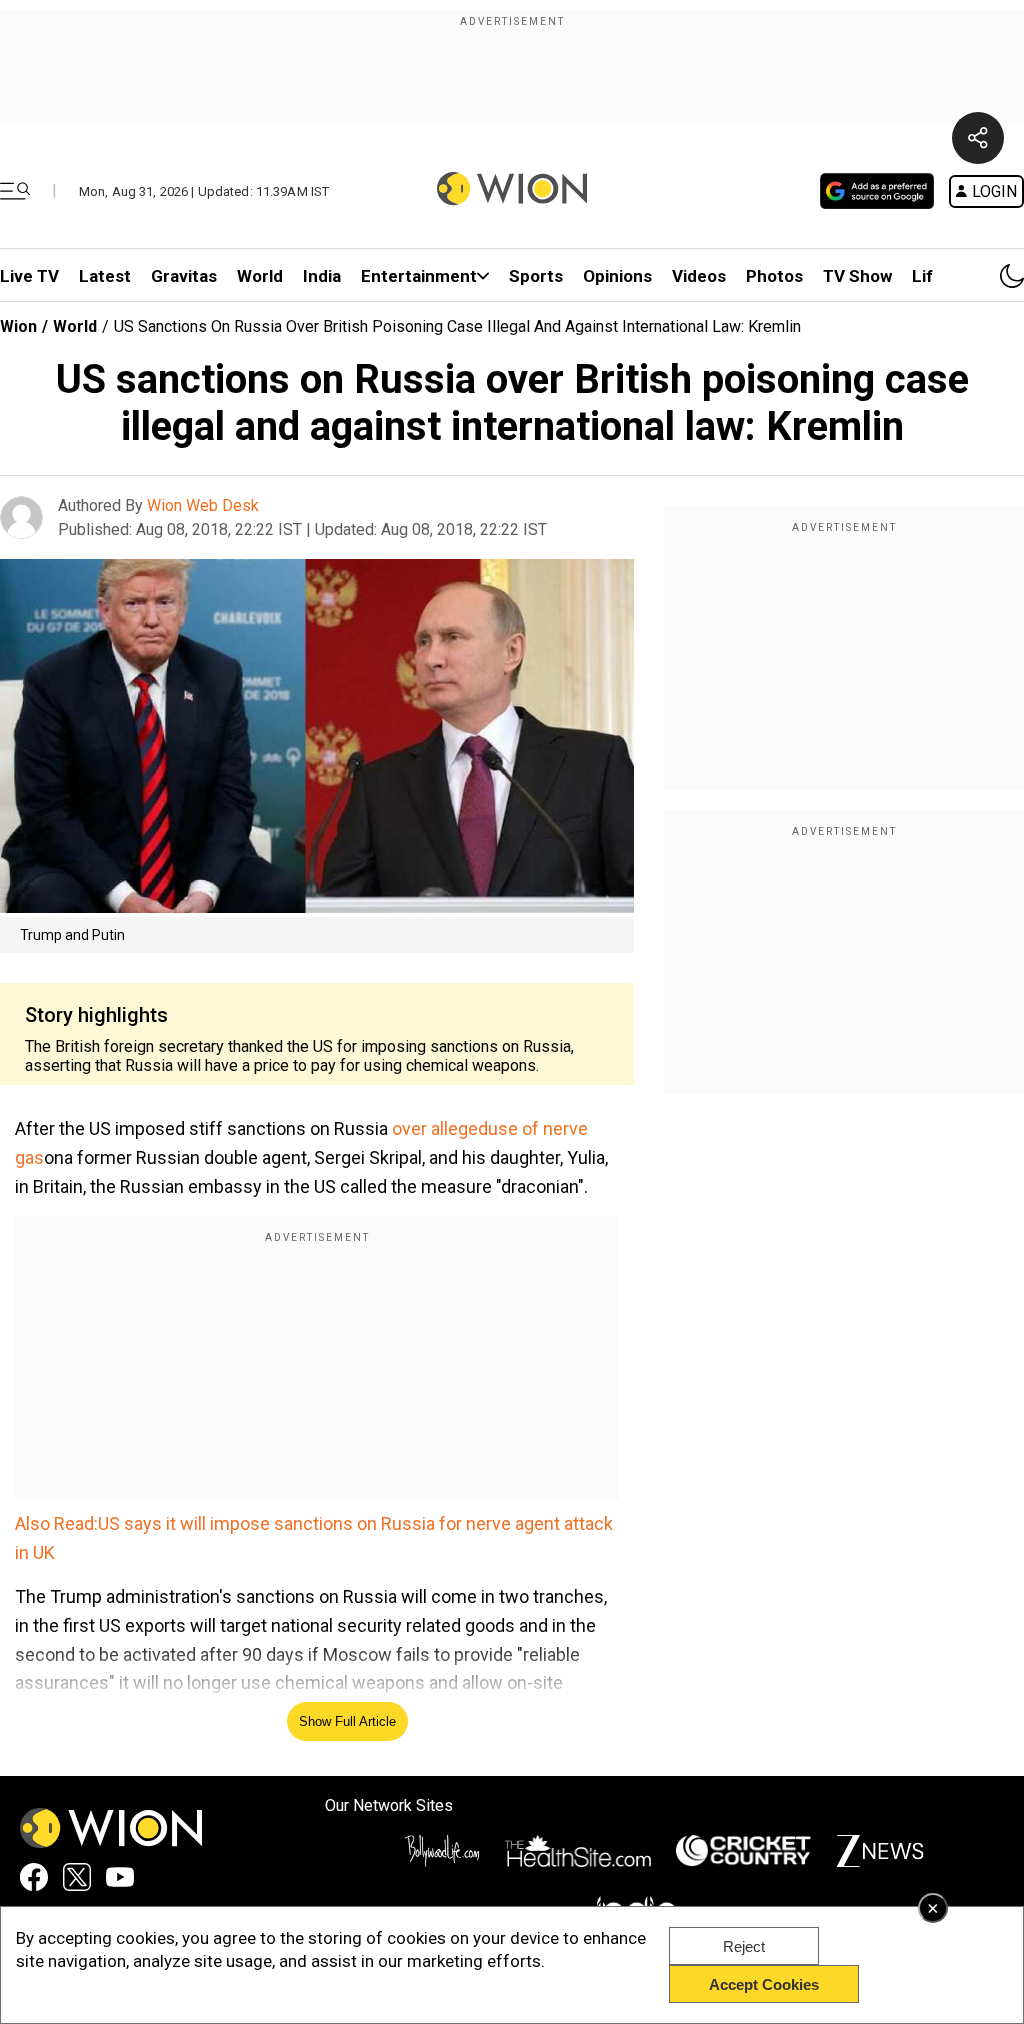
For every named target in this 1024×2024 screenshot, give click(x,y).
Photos (774, 276)
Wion (18, 326)
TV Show (857, 276)
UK (44, 1552)
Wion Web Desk (203, 505)
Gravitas (184, 276)
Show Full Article (347, 1721)
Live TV (29, 276)
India (322, 276)
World (260, 276)
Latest (105, 276)
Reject (744, 1946)
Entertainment (419, 276)
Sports (536, 276)
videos (699, 276)
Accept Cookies (764, 1984)
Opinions (617, 276)
